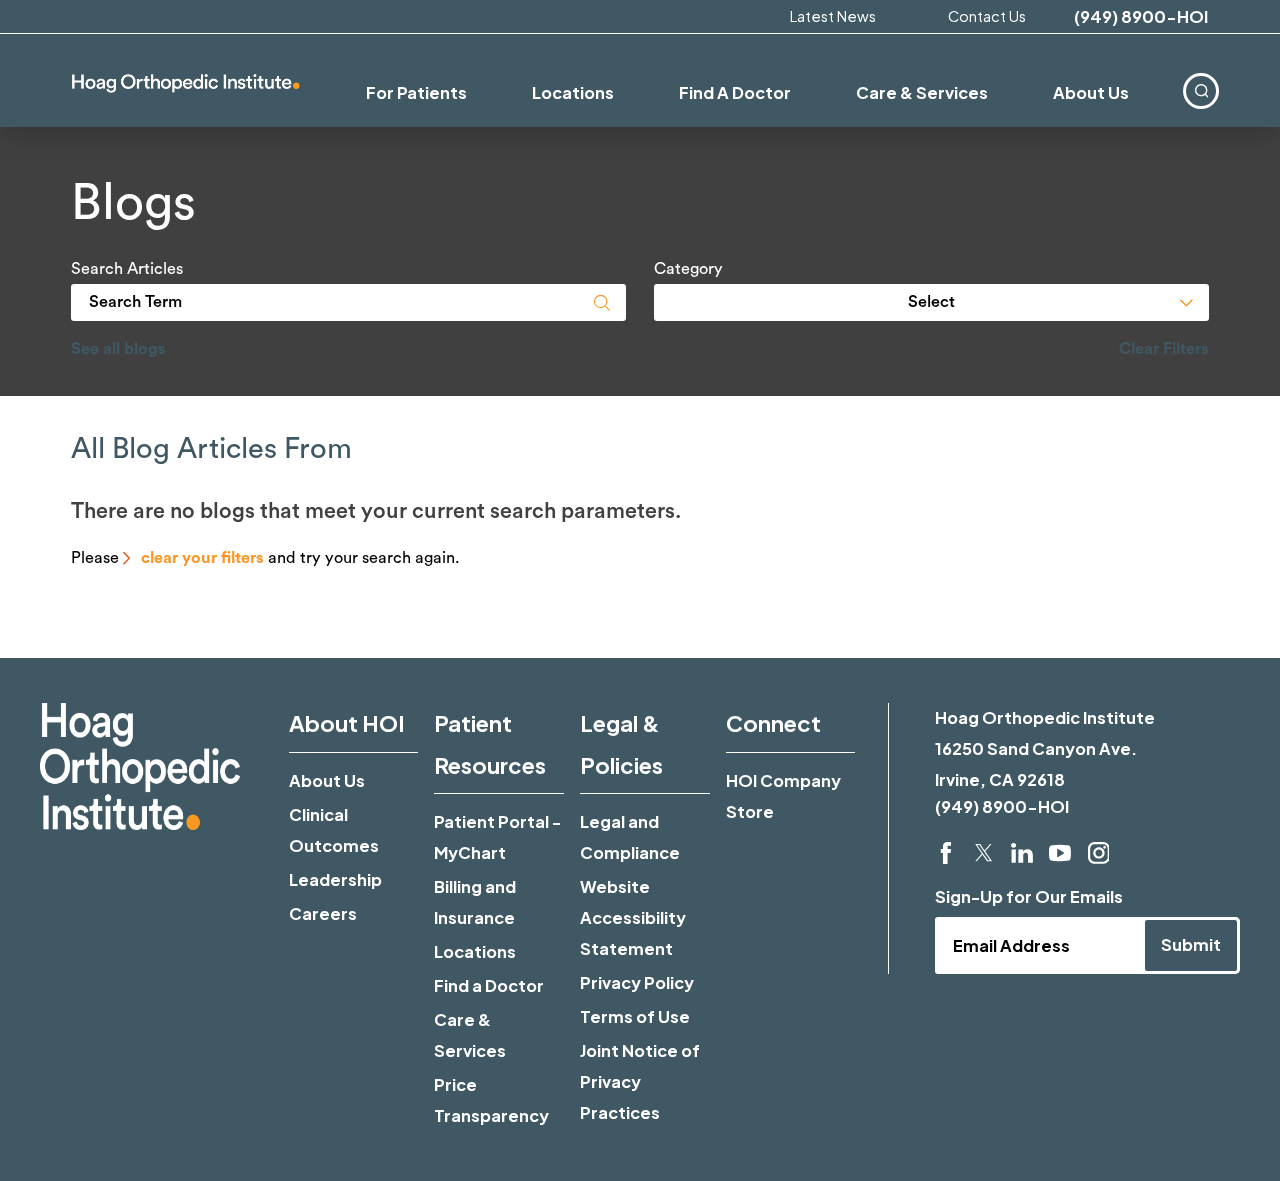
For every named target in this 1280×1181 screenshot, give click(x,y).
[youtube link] (1060, 853)
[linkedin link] (1022, 853)
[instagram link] (1099, 853)
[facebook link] (946, 853)
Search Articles (127, 269)
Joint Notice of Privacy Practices (640, 1081)
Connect (773, 723)
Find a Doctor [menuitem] (735, 92)
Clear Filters (1164, 349)
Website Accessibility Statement (633, 917)
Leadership (335, 879)
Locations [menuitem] (573, 92)
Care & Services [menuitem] (922, 92)
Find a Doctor (489, 985)
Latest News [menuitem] (833, 16)
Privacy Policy (637, 982)
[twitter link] (984, 853)
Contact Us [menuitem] (987, 16)
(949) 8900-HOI (1141, 17)
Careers (323, 913)
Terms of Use (635, 1016)
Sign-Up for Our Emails (1029, 896)
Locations (475, 951)
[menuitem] (1202, 90)
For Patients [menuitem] (416, 92)
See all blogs (118, 349)
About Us (327, 780)
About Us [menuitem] (1091, 92)
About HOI (347, 723)
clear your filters (202, 558)
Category (688, 269)
